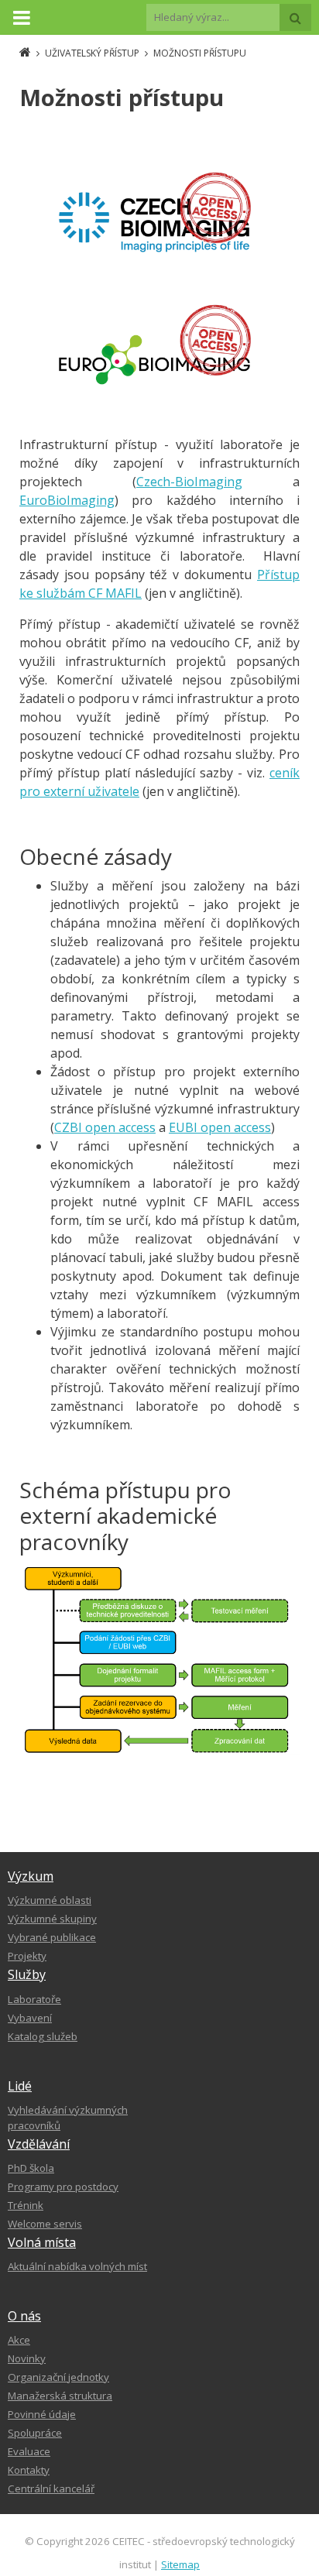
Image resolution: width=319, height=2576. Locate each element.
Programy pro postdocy (63, 2187)
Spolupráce (35, 2433)
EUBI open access (220, 1127)
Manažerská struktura (60, 2396)
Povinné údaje (42, 2414)
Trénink (26, 2205)
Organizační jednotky (58, 2377)
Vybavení (30, 2018)
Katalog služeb (43, 2036)
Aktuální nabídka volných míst (77, 2266)
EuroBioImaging (67, 500)
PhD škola (31, 2168)
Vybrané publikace (52, 1937)
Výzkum (31, 1876)
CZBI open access (105, 1127)
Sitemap (180, 2564)
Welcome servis (45, 2224)
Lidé (20, 2086)
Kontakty (29, 2470)
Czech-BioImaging (189, 482)
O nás (24, 2316)
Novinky (27, 2358)
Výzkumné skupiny (52, 1919)
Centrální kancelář (51, 2489)
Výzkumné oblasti (50, 1900)
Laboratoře (34, 1999)
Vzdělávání (39, 2144)
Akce (19, 2340)
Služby (27, 1974)
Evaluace (29, 2451)
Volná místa (42, 2242)
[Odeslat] (295, 17)
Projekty (27, 1956)
